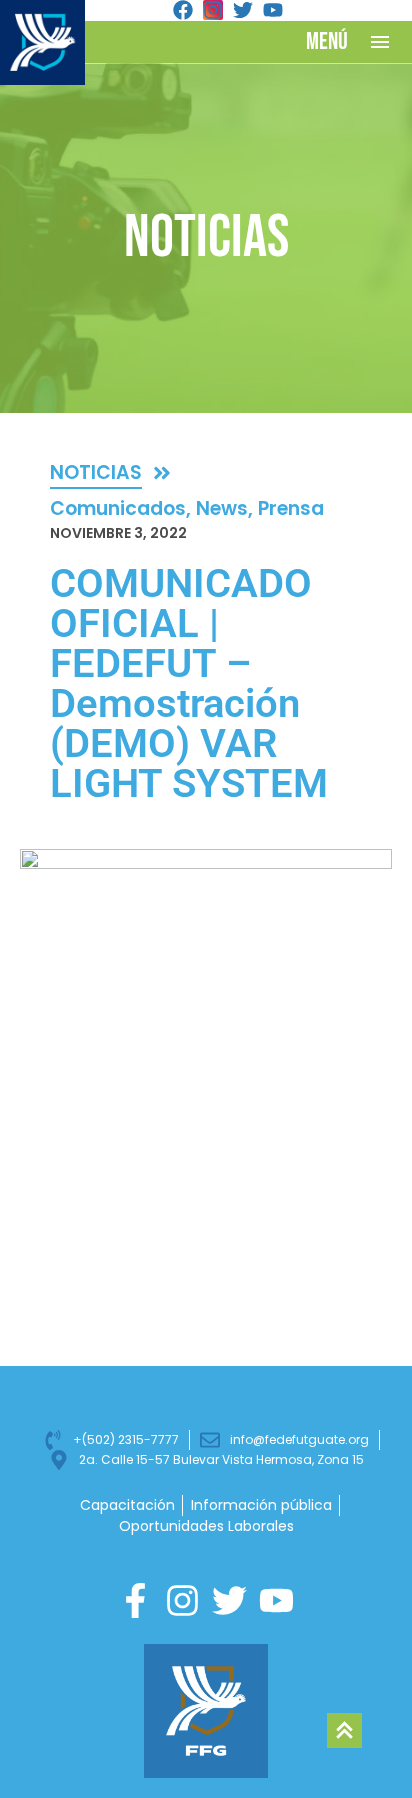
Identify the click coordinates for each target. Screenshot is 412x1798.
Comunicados (118, 508)
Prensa (291, 508)
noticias (96, 472)
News (222, 508)
